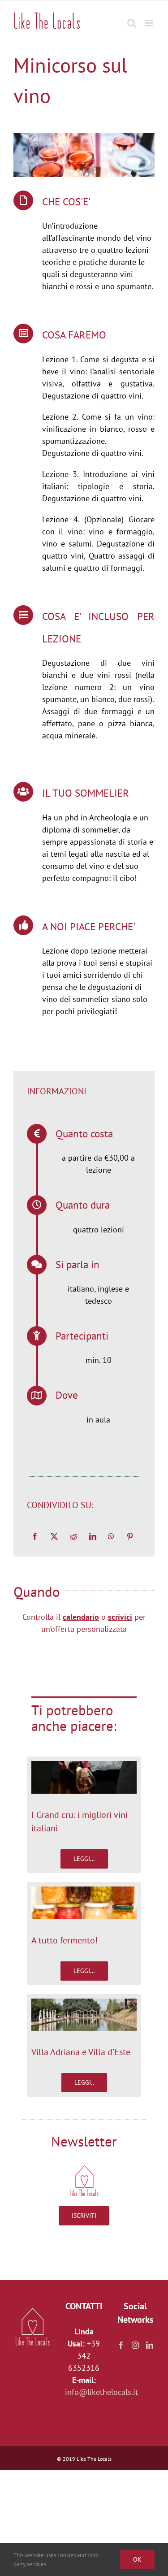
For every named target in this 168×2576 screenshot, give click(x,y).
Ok (137, 2559)
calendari (79, 1617)
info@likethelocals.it (101, 2392)
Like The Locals (94, 2459)
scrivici (120, 1617)
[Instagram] (135, 2345)
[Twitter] (54, 1536)
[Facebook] (35, 1536)
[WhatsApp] (111, 1536)
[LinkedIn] (93, 1536)
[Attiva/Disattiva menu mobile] (150, 19)
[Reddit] (73, 1536)
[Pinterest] (130, 1536)
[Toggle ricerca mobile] (132, 19)
